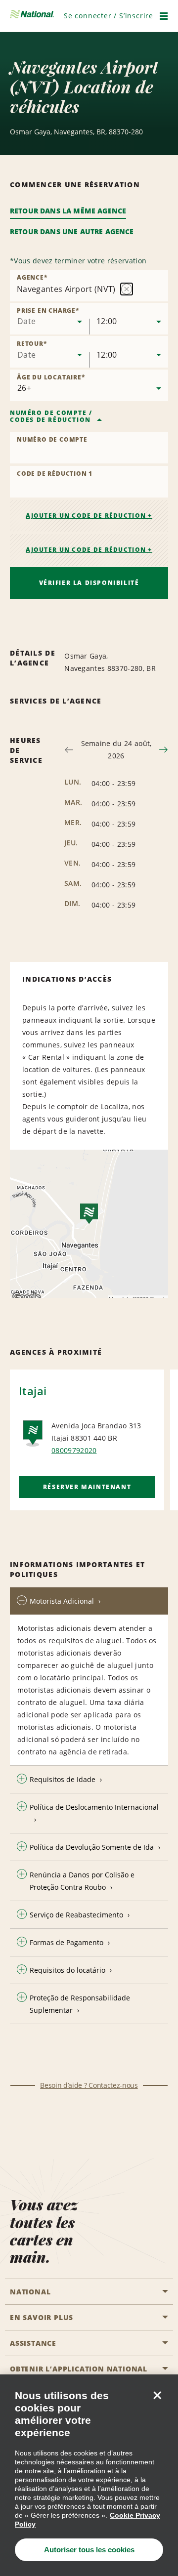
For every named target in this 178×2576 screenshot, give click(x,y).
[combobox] (49, 319)
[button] (109, 16)
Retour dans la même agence (68, 211)
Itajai (33, 1391)
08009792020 (74, 1450)
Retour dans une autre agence (72, 231)
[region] (89, 2475)
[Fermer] (157, 2395)
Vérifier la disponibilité (89, 583)
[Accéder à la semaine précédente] (69, 750)
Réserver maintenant (87, 1487)
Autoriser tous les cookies (89, 2550)
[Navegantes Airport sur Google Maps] (89, 1224)
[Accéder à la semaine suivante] (163, 750)
